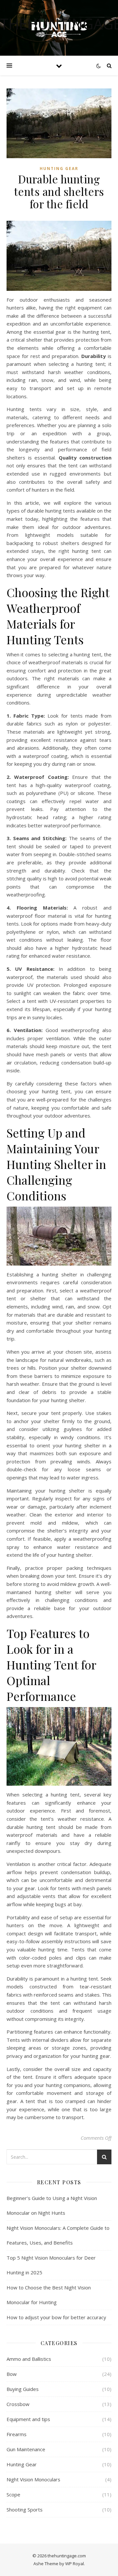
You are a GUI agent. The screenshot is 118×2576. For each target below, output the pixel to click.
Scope (13, 2494)
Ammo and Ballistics (29, 2359)
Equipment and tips (28, 2419)
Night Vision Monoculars (33, 2479)
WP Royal (75, 2564)
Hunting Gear (59, 169)
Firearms (17, 2434)
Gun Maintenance (26, 2449)
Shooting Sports (25, 2510)
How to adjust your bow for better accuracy (56, 2317)
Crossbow (18, 2404)
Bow (12, 2374)
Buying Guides (23, 2389)
